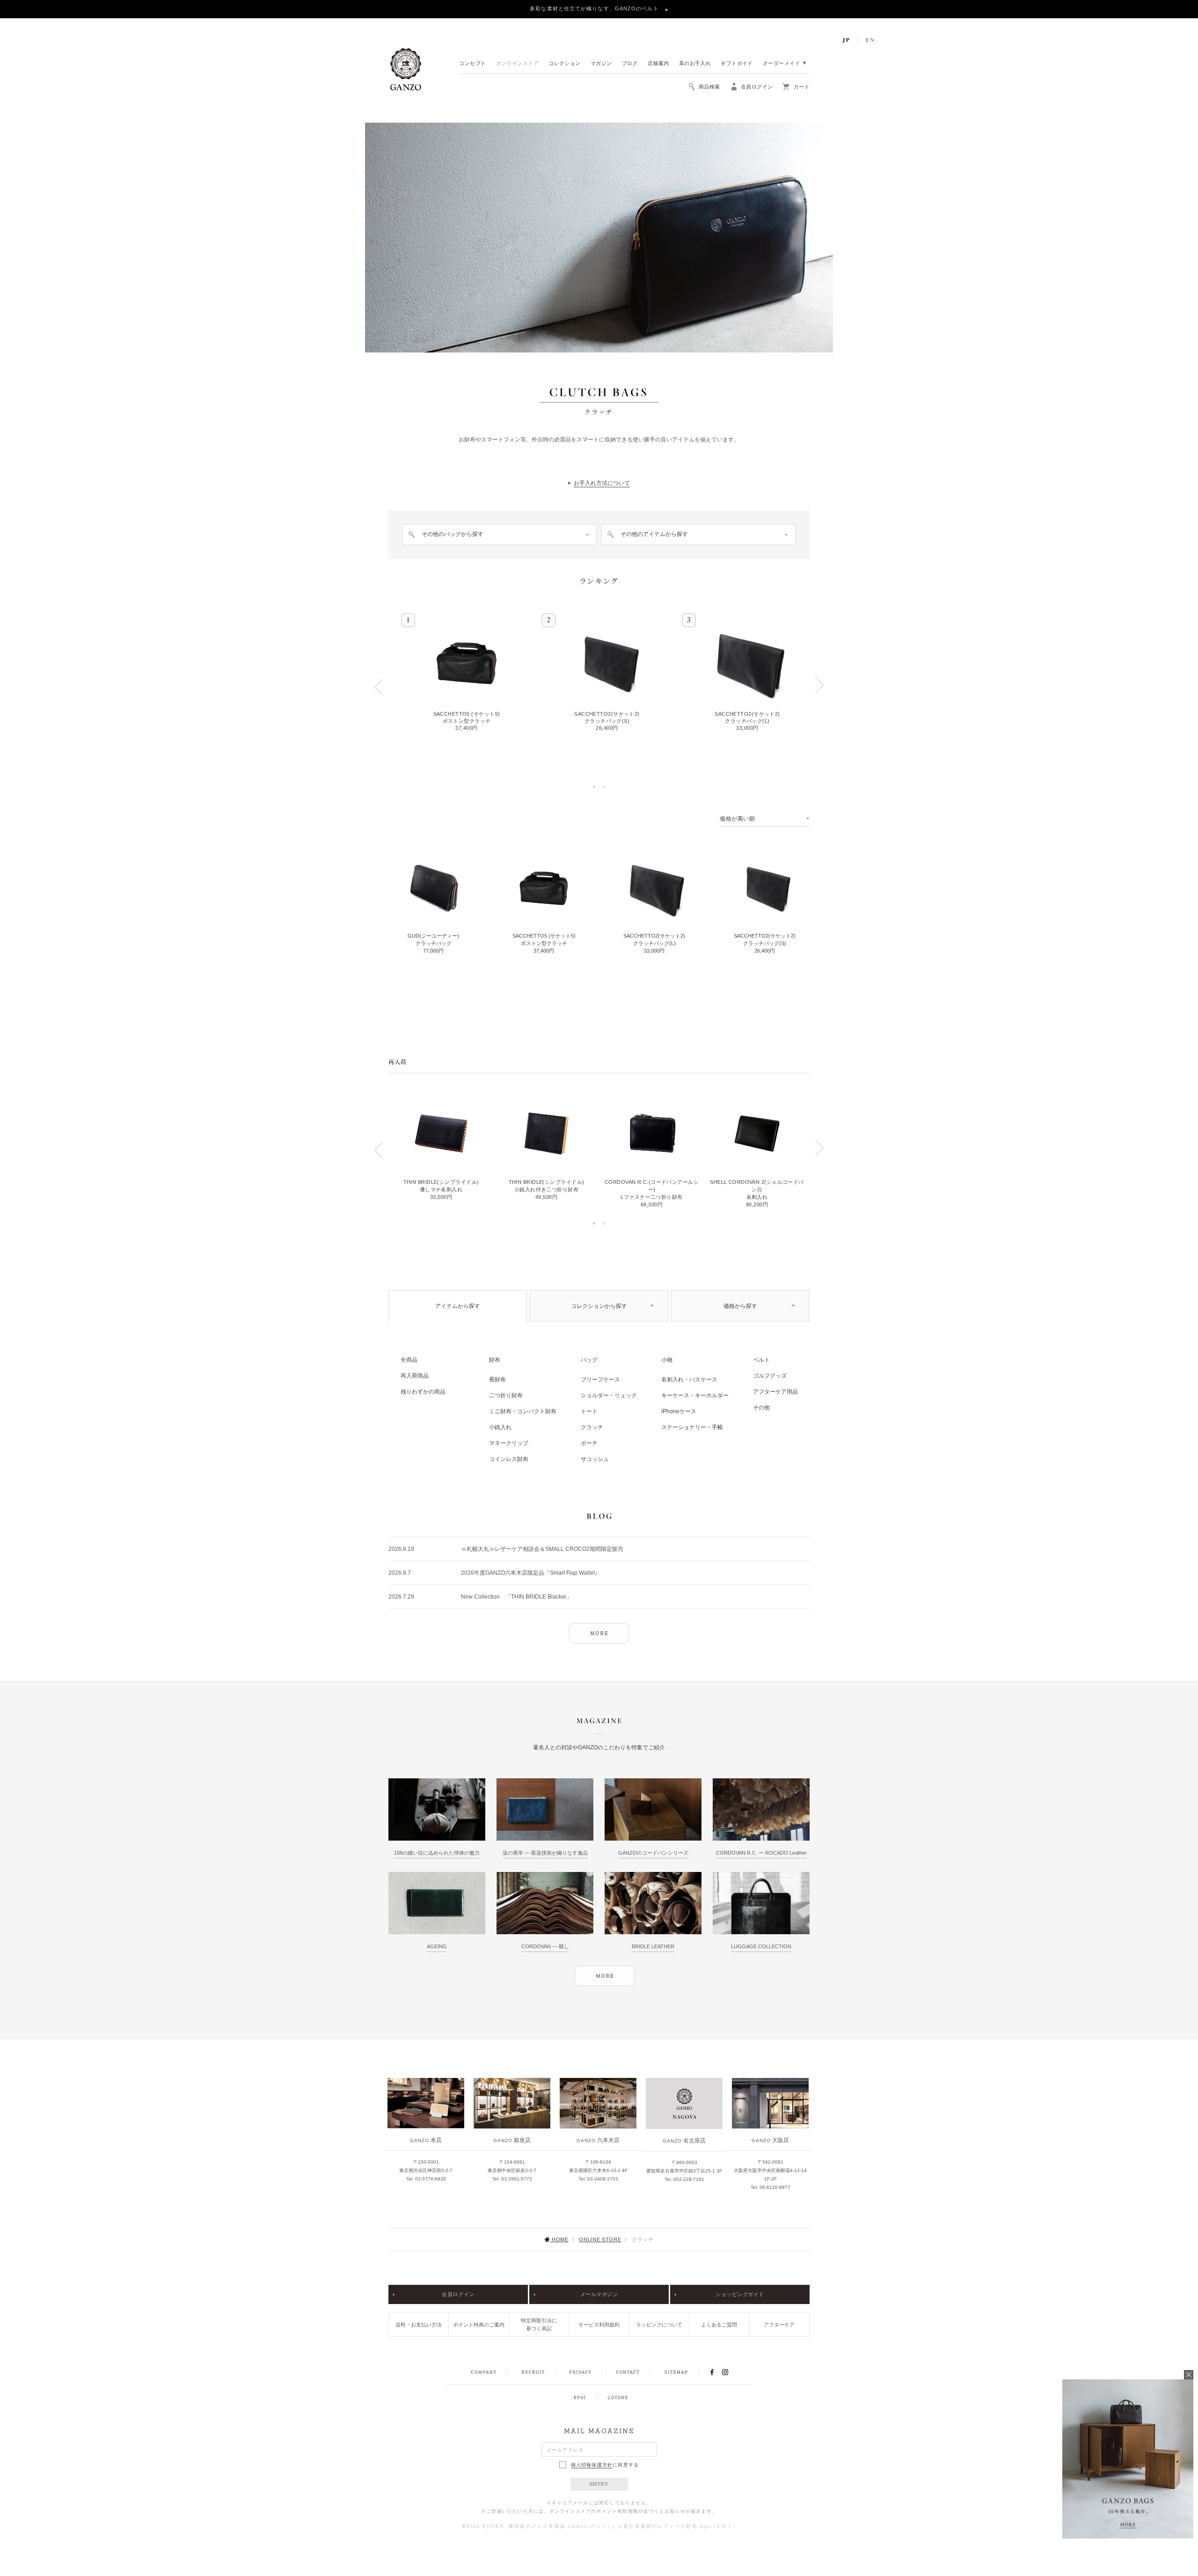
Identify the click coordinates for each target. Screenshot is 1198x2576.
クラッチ (592, 1427)
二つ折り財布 (506, 1395)
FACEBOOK (712, 2372)
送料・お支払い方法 (419, 2325)
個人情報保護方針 (592, 2465)
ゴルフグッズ (770, 1376)
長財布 (497, 1380)
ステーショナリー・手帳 (692, 1427)
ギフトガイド (737, 64)
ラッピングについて (659, 2325)
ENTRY (599, 2484)
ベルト (761, 1360)
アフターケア (779, 2325)
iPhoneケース (679, 1411)
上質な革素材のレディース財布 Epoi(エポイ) (677, 2527)
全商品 (409, 1360)
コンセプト (472, 64)
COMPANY (484, 2372)
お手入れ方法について (602, 483)
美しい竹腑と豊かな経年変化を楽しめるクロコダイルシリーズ (595, 8)
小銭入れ (500, 1427)
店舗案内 (658, 64)
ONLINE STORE (600, 2239)
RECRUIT (533, 2372)
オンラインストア (518, 64)
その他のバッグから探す (453, 534)
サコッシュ (595, 1459)
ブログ (630, 64)
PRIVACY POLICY (580, 2372)
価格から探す (740, 1306)
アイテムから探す (458, 1306)
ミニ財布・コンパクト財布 (523, 1411)
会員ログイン (458, 2294)
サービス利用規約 (599, 2325)
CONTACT (628, 2372)
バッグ (589, 1360)
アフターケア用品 (775, 1392)
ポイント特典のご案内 (479, 2325)
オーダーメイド (782, 64)
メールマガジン (599, 2294)
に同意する (605, 2465)
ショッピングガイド (740, 2294)
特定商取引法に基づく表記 (539, 2324)
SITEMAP (676, 2372)
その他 (761, 1408)
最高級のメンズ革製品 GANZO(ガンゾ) (559, 2527)
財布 (495, 1360)
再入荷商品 (415, 1376)
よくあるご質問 (719, 2325)
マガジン (601, 64)
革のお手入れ (695, 64)
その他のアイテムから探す (654, 534)
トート (589, 1411)
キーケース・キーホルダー (695, 1395)
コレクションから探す (599, 1306)
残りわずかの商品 (423, 1392)
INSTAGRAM (730, 2372)
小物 (667, 1360)
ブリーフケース (600, 1380)
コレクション (565, 64)
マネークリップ (509, 1443)
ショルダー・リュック (609, 1395)
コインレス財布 (509, 1459)
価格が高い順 (738, 819)
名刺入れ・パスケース (689, 1380)
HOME (560, 2239)
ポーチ (589, 1443)
